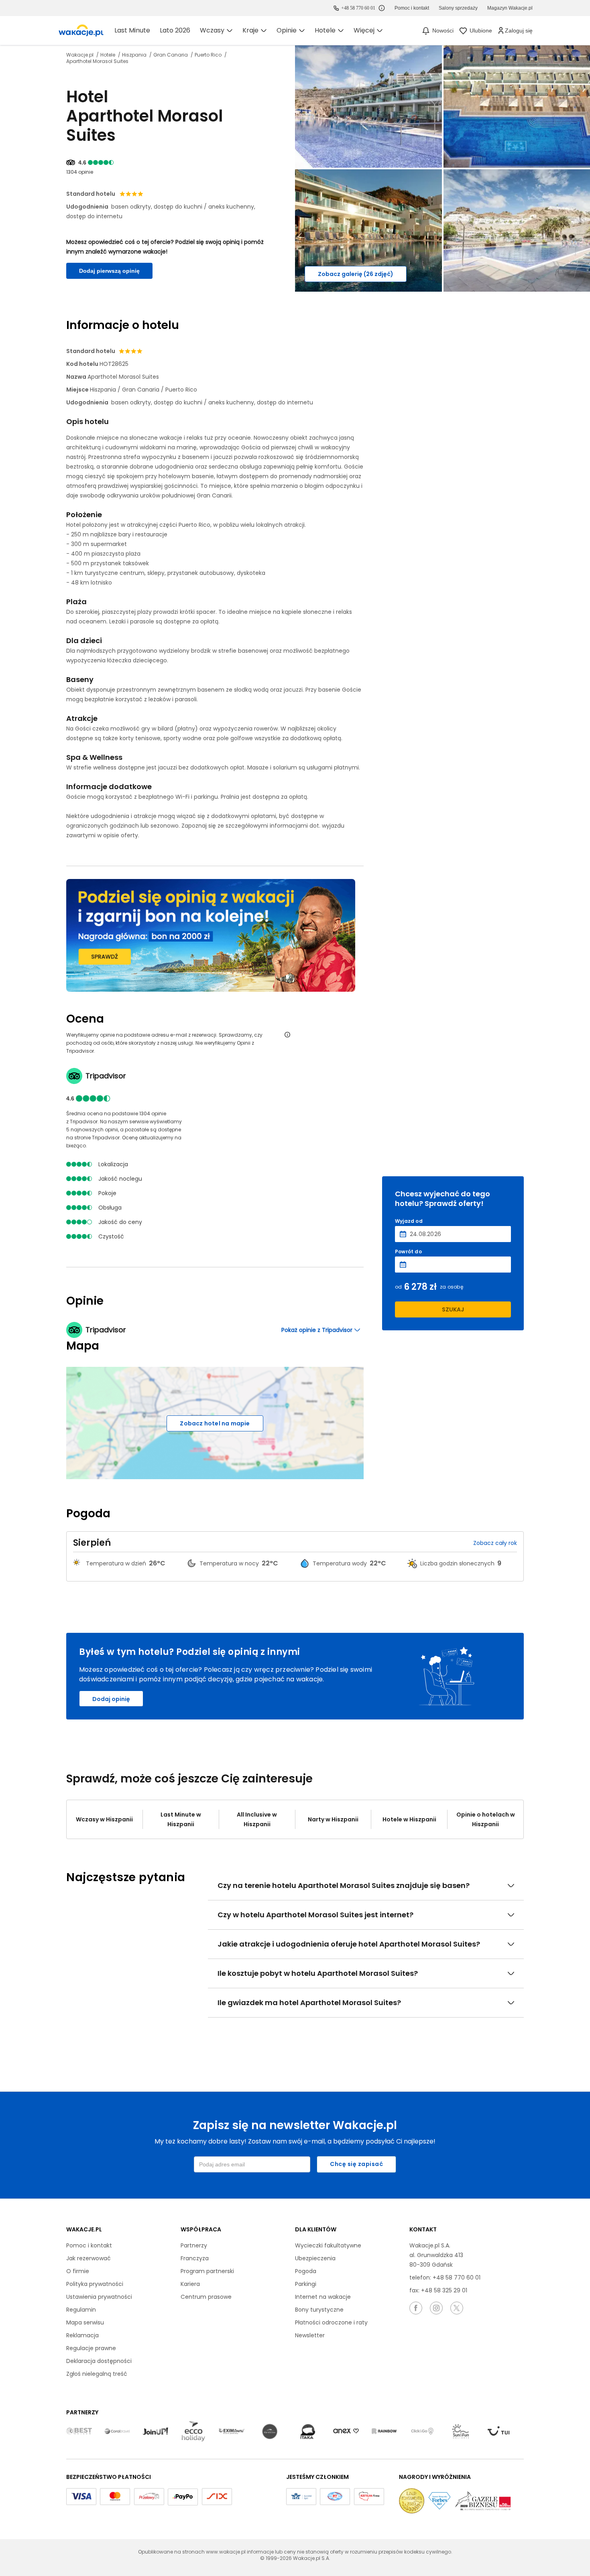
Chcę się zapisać (356, 2164)
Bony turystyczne (319, 2310)
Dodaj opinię (111, 1699)
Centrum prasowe (206, 2297)
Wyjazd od (409, 1221)
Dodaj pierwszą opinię (109, 271)
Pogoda (306, 2271)
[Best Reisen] (79, 2432)
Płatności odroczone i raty (331, 2322)
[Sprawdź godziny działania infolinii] (382, 8)
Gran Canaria (171, 55)
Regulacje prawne (91, 2348)
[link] (81, 30)
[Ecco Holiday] (193, 2432)
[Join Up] (155, 2432)
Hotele (108, 55)
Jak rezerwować (88, 2258)
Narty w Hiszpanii (333, 1819)
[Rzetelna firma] (369, 2497)
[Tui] (498, 2431)
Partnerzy (194, 2245)
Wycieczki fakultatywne (328, 2245)
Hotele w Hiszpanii (409, 1819)
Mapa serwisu (85, 2322)
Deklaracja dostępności (99, 2361)
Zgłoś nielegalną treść (97, 2374)
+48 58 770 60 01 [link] (358, 8)
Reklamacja (82, 2335)
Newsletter (310, 2335)
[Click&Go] (422, 2432)
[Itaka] (308, 2432)
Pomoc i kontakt (89, 2245)
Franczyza (195, 2258)
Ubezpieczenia (315, 2258)
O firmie (78, 2271)
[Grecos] (270, 2432)
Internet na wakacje (323, 2297)
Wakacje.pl (80, 55)
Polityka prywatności (95, 2284)
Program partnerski (207, 2271)
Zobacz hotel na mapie (215, 1423)
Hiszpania (135, 55)
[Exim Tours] (232, 2432)
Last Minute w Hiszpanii (181, 1819)
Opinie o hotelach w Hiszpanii (486, 1819)
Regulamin (81, 2310)
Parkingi (306, 2284)
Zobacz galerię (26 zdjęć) (356, 274)
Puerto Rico (209, 55)
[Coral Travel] (117, 2432)
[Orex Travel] (346, 2431)
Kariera (190, 2284)
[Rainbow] (384, 2432)
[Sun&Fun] (460, 2432)
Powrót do (408, 1252)
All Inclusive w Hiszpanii (257, 1819)
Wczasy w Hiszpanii (104, 1819)
